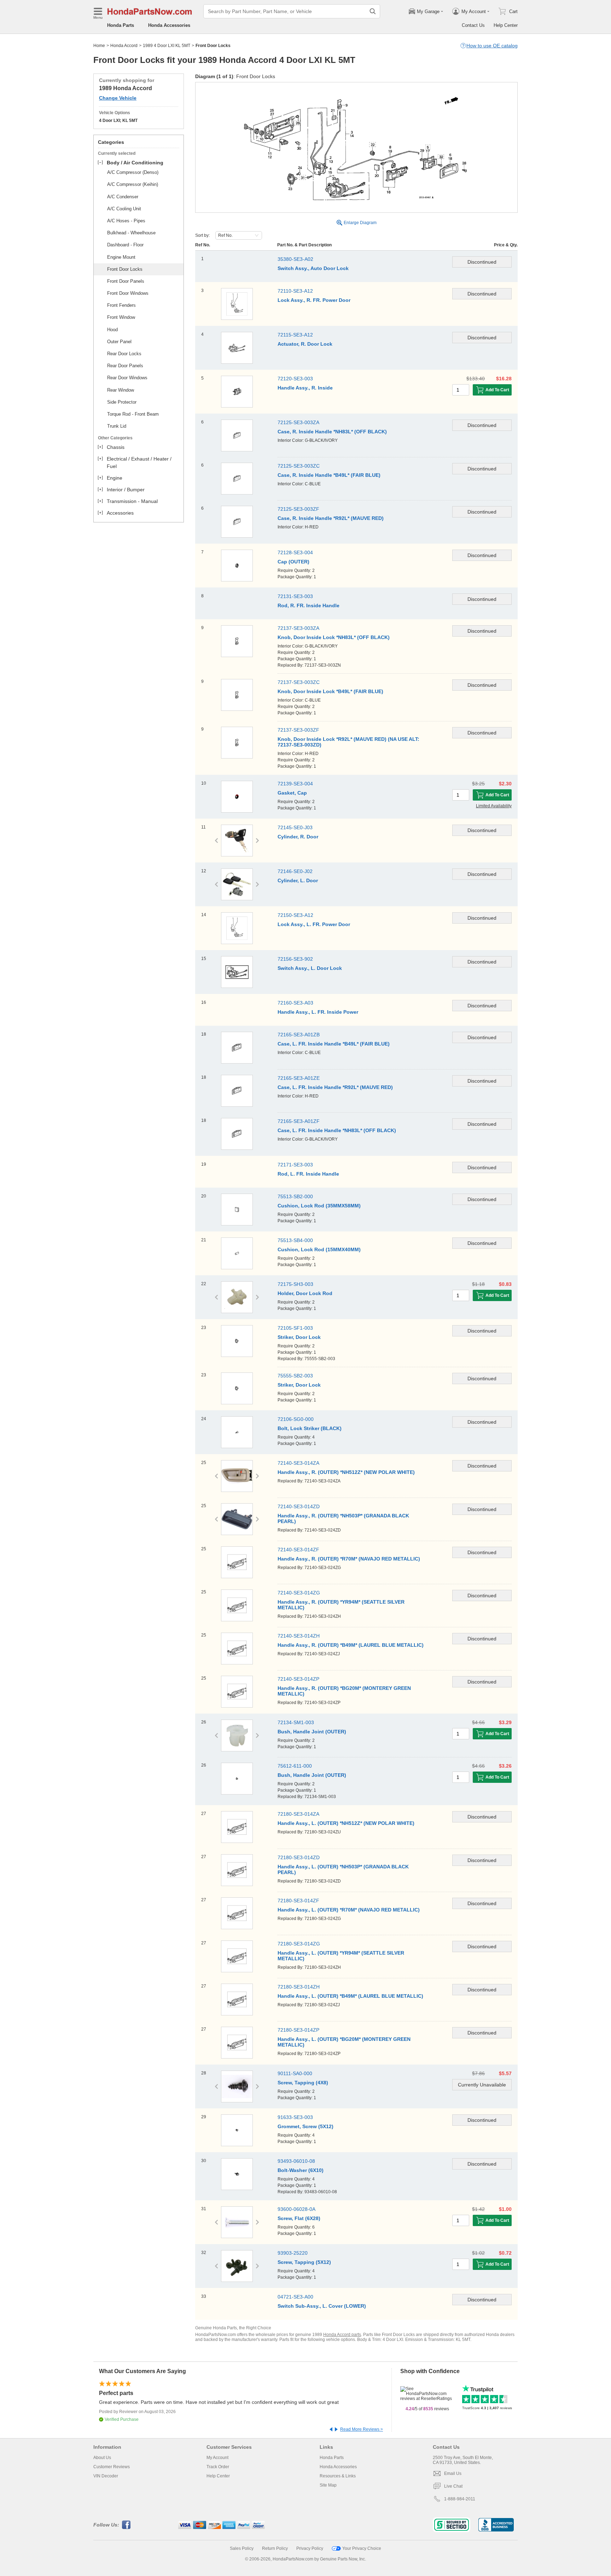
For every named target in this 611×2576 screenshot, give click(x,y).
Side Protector (122, 402)
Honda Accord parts (342, 2335)
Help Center (506, 25)
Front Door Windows (128, 293)
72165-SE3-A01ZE (299, 1078)
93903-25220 (293, 2253)
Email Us (453, 2473)
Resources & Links (338, 2476)
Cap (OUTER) (293, 562)
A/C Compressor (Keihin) (133, 184)
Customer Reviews (112, 2467)
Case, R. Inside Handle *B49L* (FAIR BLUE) (329, 475)
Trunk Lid (117, 426)
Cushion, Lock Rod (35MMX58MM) (319, 1206)
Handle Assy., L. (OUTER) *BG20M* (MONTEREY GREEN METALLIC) (344, 2042)
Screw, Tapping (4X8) (303, 2083)
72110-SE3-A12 (295, 291)
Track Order (218, 2467)
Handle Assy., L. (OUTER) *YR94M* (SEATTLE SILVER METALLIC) (341, 1956)
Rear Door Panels (125, 366)
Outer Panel (119, 342)
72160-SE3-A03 (295, 1003)
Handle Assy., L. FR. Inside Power (318, 1012)
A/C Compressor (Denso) (133, 172)
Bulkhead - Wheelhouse (131, 233)
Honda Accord (124, 46)
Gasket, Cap (292, 793)
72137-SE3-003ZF (298, 730)
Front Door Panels (126, 281)
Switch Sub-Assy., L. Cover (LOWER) (322, 2306)
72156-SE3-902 (295, 959)
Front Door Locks (125, 269)
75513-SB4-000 (295, 1240)
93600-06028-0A (296, 2209)
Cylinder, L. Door (298, 880)
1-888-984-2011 (460, 2499)
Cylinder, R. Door (298, 837)
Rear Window (121, 390)
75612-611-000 (295, 1766)
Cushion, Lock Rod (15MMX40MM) (319, 1249)
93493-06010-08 (296, 2161)
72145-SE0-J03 (295, 827)
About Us (102, 2458)
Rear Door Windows (127, 378)
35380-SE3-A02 (295, 259)
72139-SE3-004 (295, 784)
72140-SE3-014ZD (299, 1506)
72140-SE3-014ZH (299, 1636)
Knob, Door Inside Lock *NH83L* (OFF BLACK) (334, 637)
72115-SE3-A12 (295, 335)
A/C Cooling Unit (124, 209)
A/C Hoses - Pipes (126, 221)
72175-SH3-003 (295, 1284)
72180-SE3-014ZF (298, 1901)
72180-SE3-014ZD (299, 1857)
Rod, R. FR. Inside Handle (309, 605)
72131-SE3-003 (295, 596)
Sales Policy (242, 2548)
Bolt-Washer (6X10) (301, 2170)
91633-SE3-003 (295, 2117)
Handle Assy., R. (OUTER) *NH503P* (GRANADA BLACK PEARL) (343, 1518)
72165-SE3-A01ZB (299, 1035)
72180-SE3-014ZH (299, 1987)
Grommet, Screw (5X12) (305, 2126)
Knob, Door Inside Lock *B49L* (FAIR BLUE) (330, 691)
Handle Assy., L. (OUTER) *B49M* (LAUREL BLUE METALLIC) (350, 1996)
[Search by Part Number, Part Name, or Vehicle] (373, 11)
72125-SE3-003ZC (299, 466)
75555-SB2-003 (295, 1376)
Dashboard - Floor (125, 245)
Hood (112, 330)
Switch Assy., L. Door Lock (310, 968)
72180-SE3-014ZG (299, 1944)
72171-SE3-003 (295, 1165)
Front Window (121, 317)
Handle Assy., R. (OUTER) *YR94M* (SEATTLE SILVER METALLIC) (341, 1605)
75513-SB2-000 (295, 1196)
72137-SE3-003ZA (298, 628)
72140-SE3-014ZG (299, 1593)
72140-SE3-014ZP (298, 1679)
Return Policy (275, 2548)
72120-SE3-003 (295, 379)
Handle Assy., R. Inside (305, 388)
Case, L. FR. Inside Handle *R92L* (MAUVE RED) (335, 1087)
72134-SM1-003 (296, 1722)
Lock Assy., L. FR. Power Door (314, 924)
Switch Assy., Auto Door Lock (313, 268)
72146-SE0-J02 (295, 871)
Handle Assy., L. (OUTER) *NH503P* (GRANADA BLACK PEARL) (343, 1869)
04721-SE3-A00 (295, 2297)
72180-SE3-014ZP (298, 2030)
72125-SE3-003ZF (298, 509)
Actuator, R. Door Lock (305, 344)
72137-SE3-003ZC (299, 682)
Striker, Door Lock (299, 1337)
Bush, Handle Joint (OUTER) (312, 1732)
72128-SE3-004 (295, 552)
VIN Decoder (106, 2476)
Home (99, 46)
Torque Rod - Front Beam (133, 414)
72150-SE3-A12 (295, 915)
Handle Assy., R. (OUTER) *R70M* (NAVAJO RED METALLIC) (349, 1559)
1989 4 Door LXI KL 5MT (167, 46)
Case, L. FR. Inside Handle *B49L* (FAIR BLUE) (334, 1044)
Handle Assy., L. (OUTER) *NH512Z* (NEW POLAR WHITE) (346, 1823)
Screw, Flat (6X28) (299, 2218)
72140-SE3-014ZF (298, 1550)
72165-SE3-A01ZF (299, 1121)
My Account (217, 2458)
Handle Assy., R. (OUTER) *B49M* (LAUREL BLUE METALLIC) (351, 1645)
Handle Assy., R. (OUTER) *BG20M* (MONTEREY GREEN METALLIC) (344, 1691)
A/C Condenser (123, 197)
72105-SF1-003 (295, 1328)
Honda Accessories (169, 25)
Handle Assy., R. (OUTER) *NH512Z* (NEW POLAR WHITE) (346, 1472)
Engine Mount (121, 257)
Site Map (328, 2485)
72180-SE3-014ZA (298, 1814)
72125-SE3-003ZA (298, 422)
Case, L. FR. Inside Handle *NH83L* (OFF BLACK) (337, 1130)
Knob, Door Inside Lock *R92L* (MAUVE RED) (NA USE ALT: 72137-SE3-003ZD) (348, 742)
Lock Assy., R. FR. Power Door (314, 300)
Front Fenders (121, 305)
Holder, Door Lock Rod (305, 1293)
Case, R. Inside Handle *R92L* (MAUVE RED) (331, 518)
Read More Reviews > (362, 2429)
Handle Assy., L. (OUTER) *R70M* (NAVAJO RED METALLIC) (349, 1910)
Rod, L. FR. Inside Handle (308, 1174)
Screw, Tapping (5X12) (304, 2262)
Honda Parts (121, 25)
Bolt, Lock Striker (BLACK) (310, 1428)
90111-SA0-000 (295, 2073)
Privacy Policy (310, 2548)
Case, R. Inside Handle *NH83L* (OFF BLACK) (332, 432)
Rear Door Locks (124, 354)
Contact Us (473, 25)
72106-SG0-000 (296, 1419)
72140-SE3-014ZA (298, 1463)
